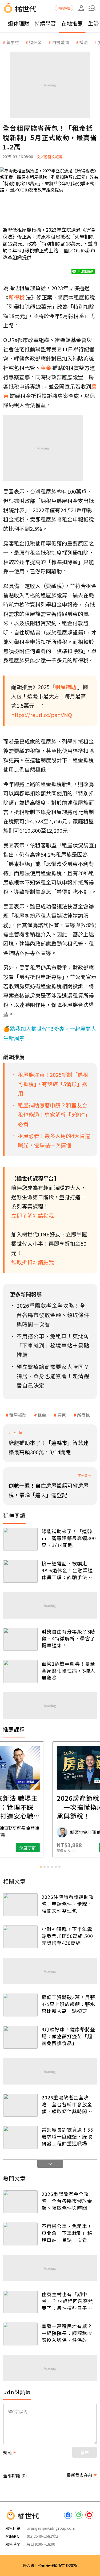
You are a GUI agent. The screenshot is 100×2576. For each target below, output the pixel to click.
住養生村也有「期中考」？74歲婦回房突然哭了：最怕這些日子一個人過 (67, 2301)
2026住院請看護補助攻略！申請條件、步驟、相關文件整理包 (68, 1904)
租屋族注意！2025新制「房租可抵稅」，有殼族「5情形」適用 (53, 1084)
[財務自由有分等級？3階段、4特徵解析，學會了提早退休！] (20, 1639)
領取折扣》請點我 (33, 1262)
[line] (79, 2515)
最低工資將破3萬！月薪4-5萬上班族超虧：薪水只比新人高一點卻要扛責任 (68, 2004)
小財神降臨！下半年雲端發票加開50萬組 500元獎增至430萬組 (67, 1936)
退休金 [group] (35, 42)
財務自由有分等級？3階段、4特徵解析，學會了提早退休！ (68, 1638)
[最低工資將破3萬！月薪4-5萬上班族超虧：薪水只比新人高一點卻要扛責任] (20, 2005)
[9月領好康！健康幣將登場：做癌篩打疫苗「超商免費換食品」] (20, 2037)
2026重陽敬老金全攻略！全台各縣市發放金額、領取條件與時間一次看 (67, 2104)
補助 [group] (83, 42)
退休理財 (19, 23)
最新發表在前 (79, 2475)
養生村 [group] (13, 42)
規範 (7, 2452)
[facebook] (68, 2515)
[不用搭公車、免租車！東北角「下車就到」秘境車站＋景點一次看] (20, 2234)
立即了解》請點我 (33, 1216)
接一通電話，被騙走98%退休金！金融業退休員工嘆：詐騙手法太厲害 (67, 1570)
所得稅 (83, 1415)
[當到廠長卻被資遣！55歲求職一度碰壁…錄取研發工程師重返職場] (20, 2137)
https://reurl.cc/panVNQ (42, 715)
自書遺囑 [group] (61, 42)
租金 (42, 1415)
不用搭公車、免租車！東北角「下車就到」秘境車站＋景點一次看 (67, 2233)
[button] (92, 8)
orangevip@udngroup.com (51, 2528)
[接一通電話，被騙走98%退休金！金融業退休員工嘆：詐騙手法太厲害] (20, 1571)
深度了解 (71, 1848)
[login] (81, 8)
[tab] (41, 1867)
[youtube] (89, 2515)
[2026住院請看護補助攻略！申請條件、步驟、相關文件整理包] (20, 1905)
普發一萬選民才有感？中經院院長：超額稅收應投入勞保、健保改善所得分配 (67, 2333)
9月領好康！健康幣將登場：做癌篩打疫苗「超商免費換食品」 (68, 2036)
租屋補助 (18, 1415)
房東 (62, 1415)
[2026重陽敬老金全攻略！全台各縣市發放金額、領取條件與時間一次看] (20, 2105)
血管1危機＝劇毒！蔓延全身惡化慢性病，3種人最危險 (68, 1670)
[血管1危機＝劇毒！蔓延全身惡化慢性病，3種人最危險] (20, 1672)
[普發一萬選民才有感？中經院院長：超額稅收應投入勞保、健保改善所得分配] (20, 2334)
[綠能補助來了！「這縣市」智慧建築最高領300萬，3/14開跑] (20, 1539)
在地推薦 (72, 23)
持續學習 (45, 23)
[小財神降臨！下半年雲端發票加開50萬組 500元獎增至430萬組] (20, 1937)
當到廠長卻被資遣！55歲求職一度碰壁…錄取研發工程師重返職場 (67, 2136)
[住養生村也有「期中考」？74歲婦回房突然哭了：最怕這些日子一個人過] (20, 2302)
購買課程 (64, 8)
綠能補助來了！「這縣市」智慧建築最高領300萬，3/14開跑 (69, 1538)
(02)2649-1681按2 (42, 2536)
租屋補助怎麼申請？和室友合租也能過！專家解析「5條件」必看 (54, 1114)
